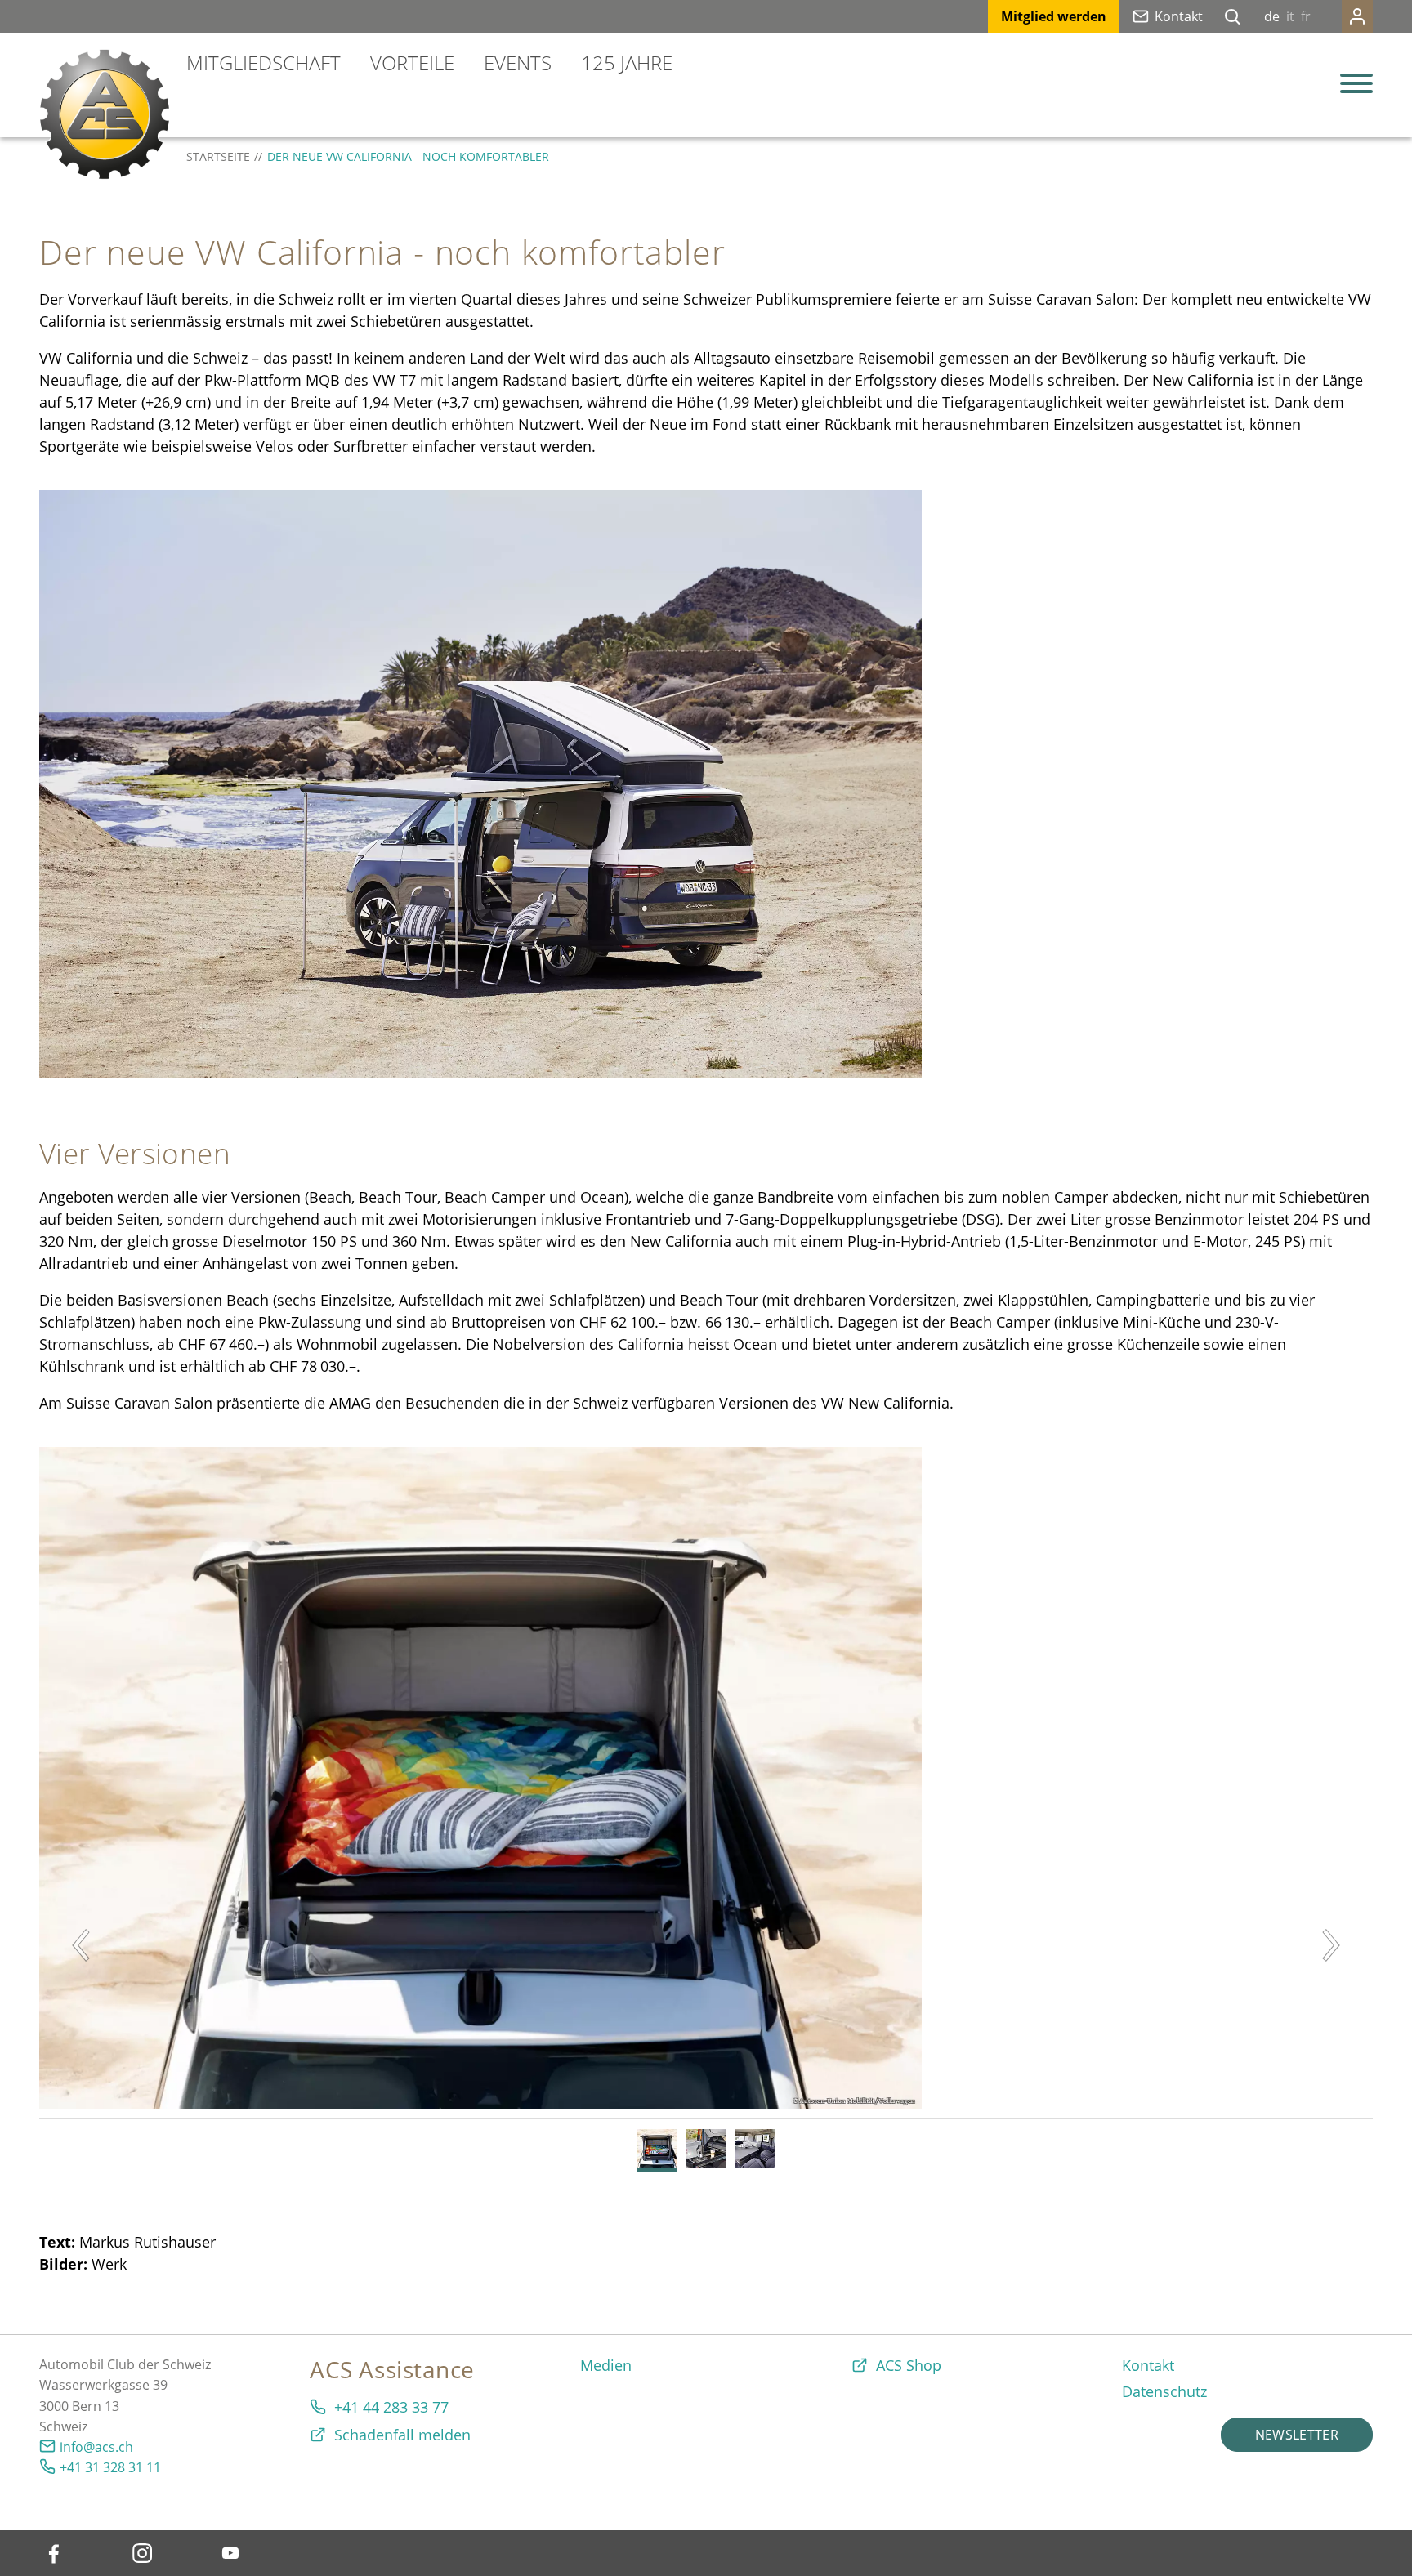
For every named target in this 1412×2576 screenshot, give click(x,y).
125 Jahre (627, 63)
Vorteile (412, 63)
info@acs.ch (96, 2447)
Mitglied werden (1054, 16)
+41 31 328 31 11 (110, 2467)
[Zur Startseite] (105, 114)
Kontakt (1179, 16)
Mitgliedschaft (264, 63)
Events (518, 63)
